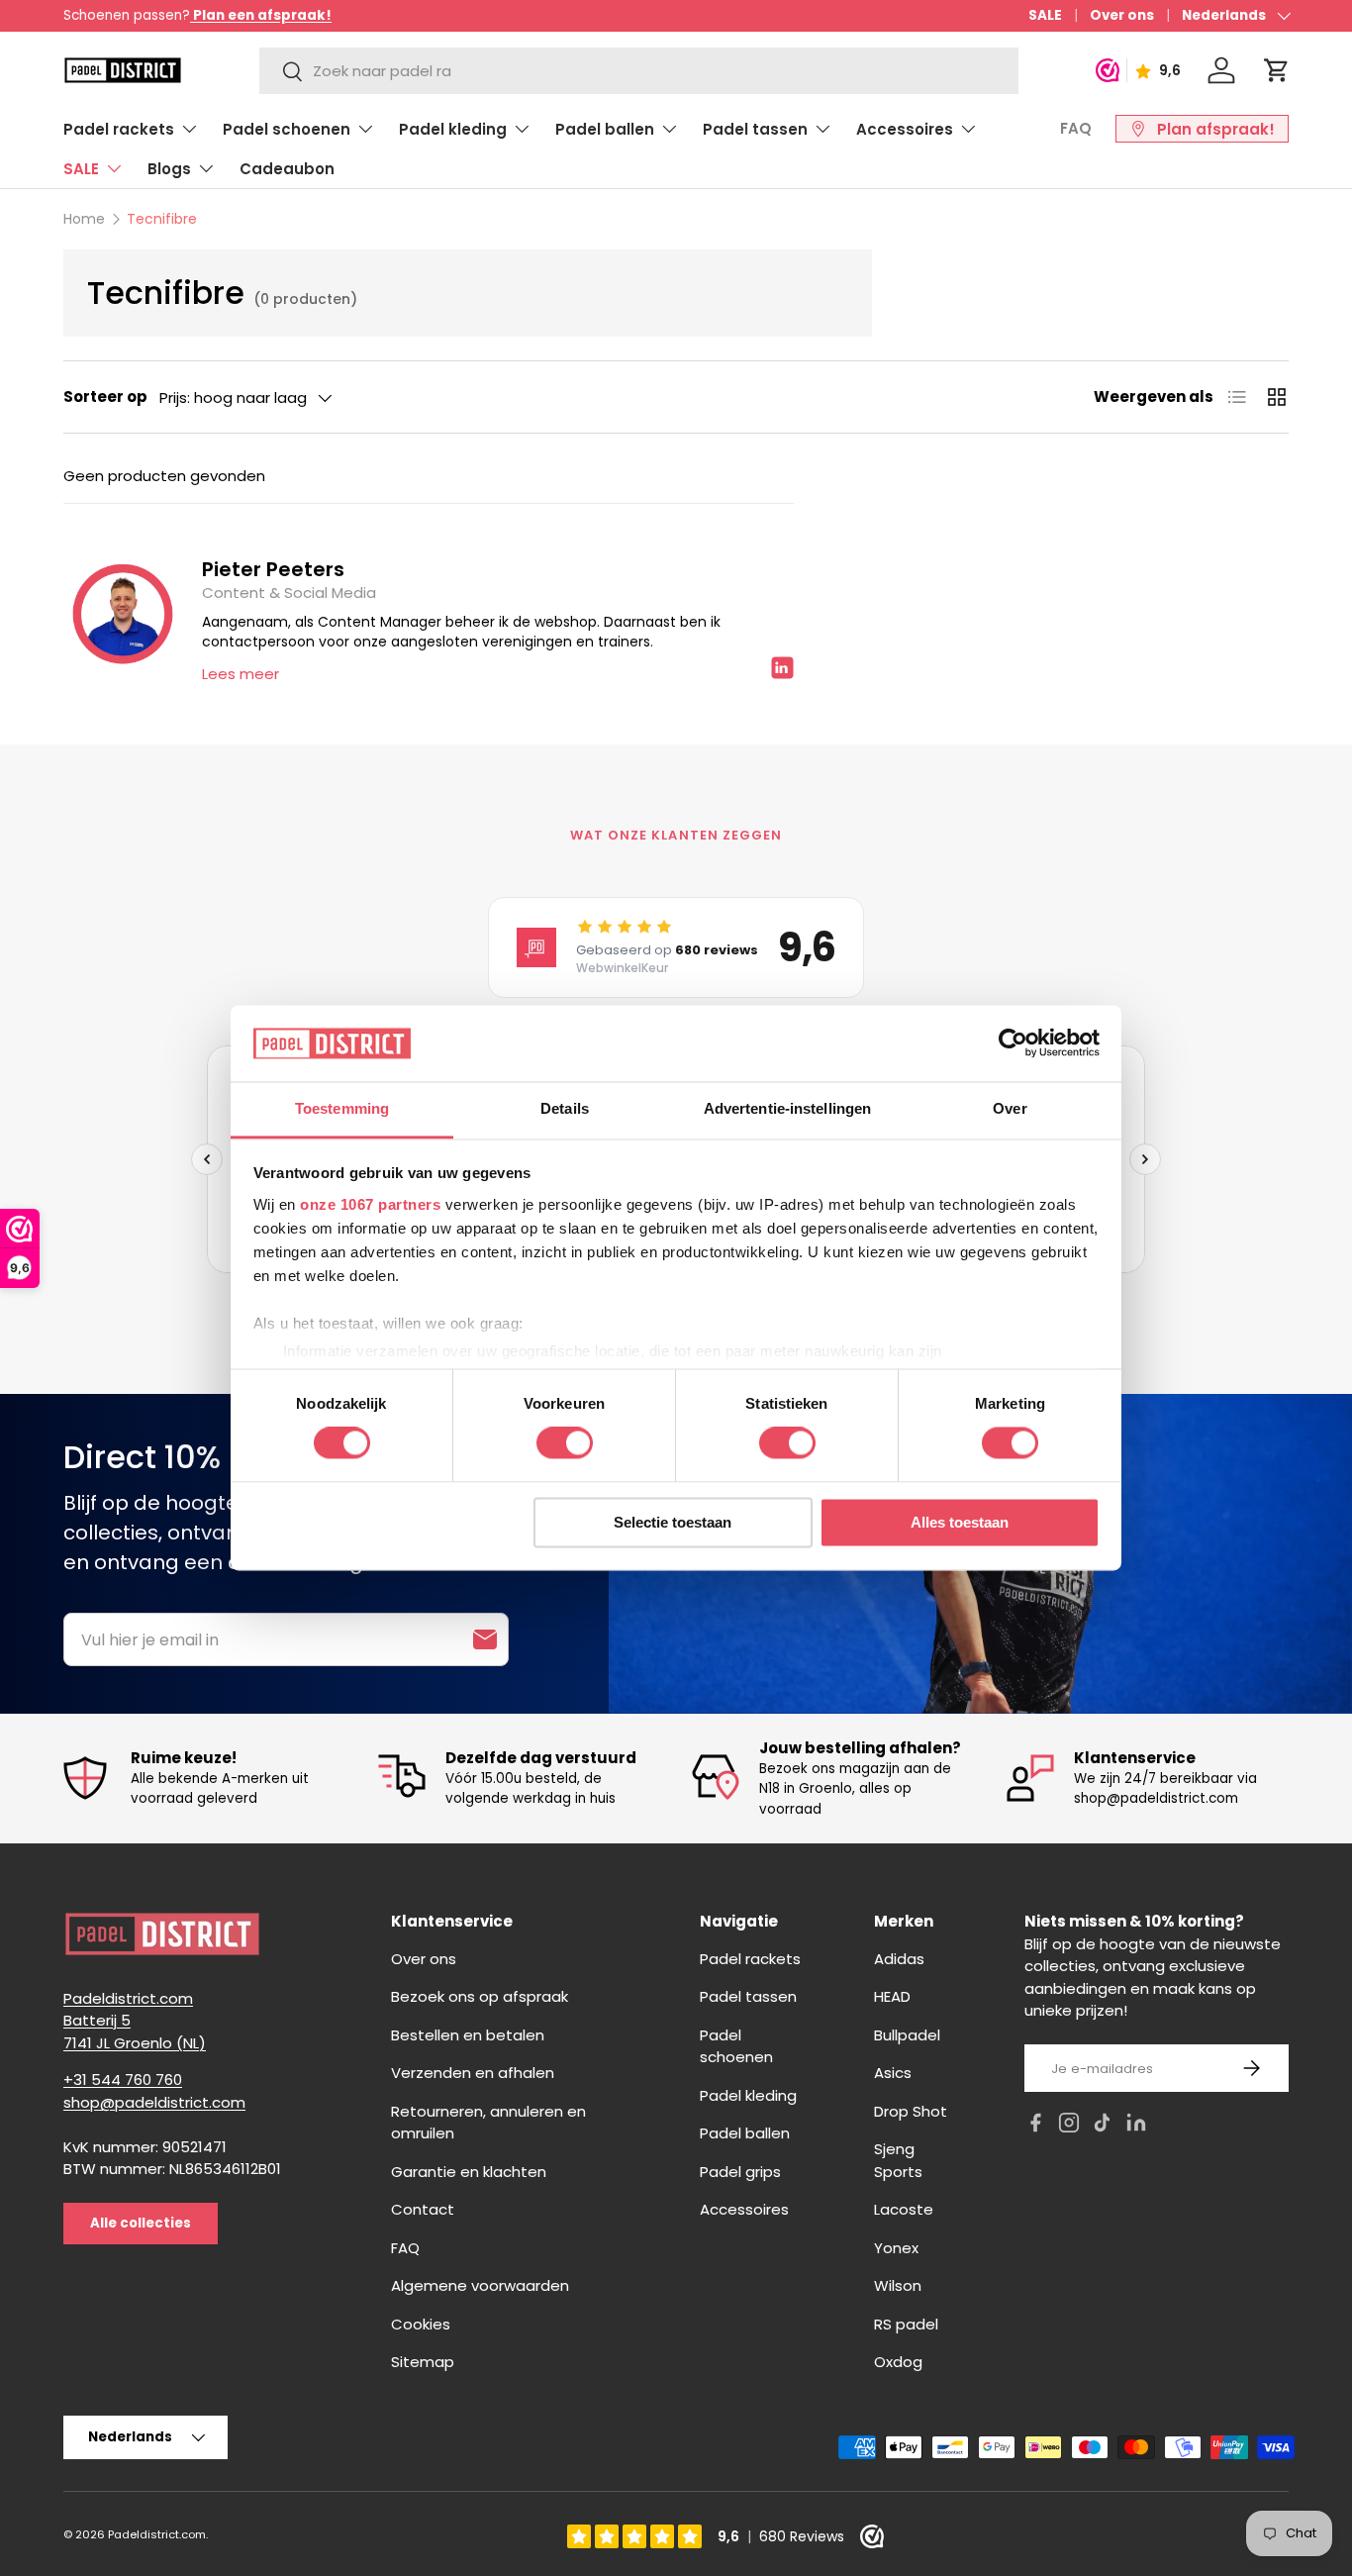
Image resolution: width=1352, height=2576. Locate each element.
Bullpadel (907, 2035)
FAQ (1076, 128)
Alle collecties (141, 2223)
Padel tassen (755, 129)
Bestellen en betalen (468, 2035)
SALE (1045, 15)
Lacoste (904, 2209)
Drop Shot (911, 2111)
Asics (893, 2073)
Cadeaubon (287, 169)
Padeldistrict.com (157, 2534)
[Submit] (485, 1639)
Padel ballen (605, 129)
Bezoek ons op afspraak (480, 1996)
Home (84, 219)
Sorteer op (105, 396)
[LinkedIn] (1136, 2126)
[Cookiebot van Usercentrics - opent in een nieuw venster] (1013, 1043)
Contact (423, 2209)
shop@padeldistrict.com (154, 2102)
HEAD (892, 1996)
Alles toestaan (960, 1522)
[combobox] (639, 71)
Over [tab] (1010, 1108)
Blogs (169, 169)
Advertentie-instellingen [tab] (787, 1108)
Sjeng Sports (898, 2160)
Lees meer (241, 674)
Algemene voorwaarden (480, 2285)
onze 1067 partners (370, 1204)
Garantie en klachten (469, 2172)
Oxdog (898, 2362)
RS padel (906, 2324)
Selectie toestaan (673, 1522)
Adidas (899, 1959)
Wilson (898, 2285)
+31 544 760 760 (123, 2080)
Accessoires (905, 129)
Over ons (1122, 15)
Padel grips (740, 2172)
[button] (1277, 70)
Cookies (421, 2324)
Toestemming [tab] (342, 1108)
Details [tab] (565, 1108)
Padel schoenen (287, 129)
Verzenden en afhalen (473, 2073)
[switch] (565, 1443)
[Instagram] (1069, 2126)
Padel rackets (119, 129)
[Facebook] (1035, 2126)
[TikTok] (1103, 2126)
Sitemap (423, 2362)
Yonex (896, 2248)
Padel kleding (453, 129)
